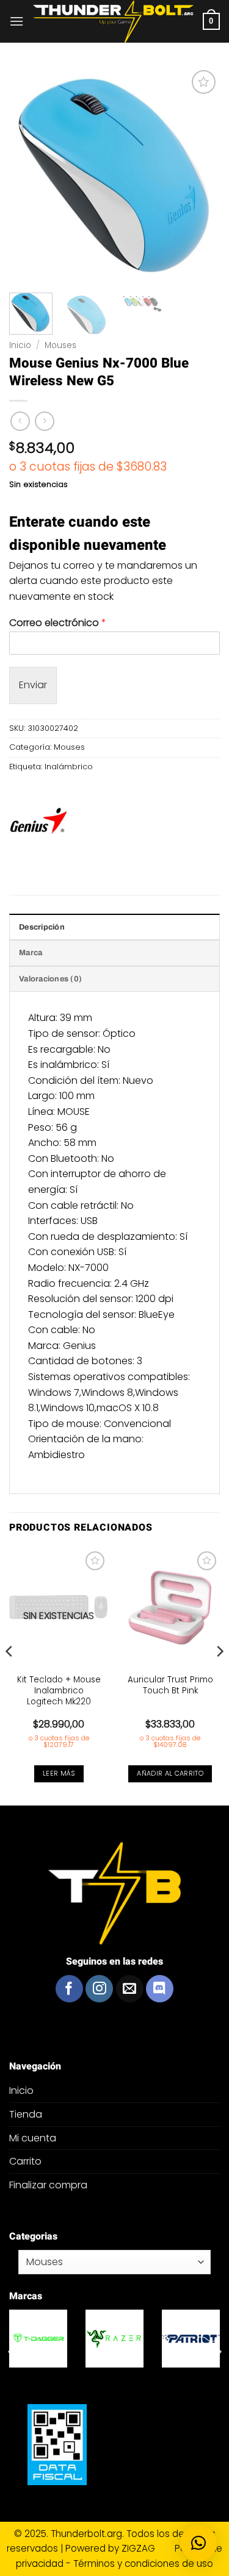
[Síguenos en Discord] (160, 1989)
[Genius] (38, 823)
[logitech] (167, 2339)
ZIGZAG (147, 2548)
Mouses (60, 345)
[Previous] (10, 1676)
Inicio (20, 345)
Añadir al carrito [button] (170, 1774)
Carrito (25, 2161)
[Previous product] (44, 421)
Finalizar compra (48, 2185)
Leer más (59, 1774)
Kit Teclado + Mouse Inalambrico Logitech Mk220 (59, 1691)
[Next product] (20, 421)
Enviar (33, 685)
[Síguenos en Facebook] (69, 1989)
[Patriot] (91, 2339)
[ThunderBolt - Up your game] (113, 22)
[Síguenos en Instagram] (99, 1989)
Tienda (26, 2114)
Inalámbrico (69, 767)
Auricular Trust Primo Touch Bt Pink (170, 1685)
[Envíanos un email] (130, 1989)
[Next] (219, 1676)
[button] (16, 21)
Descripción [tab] (42, 927)
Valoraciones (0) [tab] (50, 979)
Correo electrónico (58, 623)
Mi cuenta (33, 2138)
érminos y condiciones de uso (146, 2564)
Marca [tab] (31, 953)
